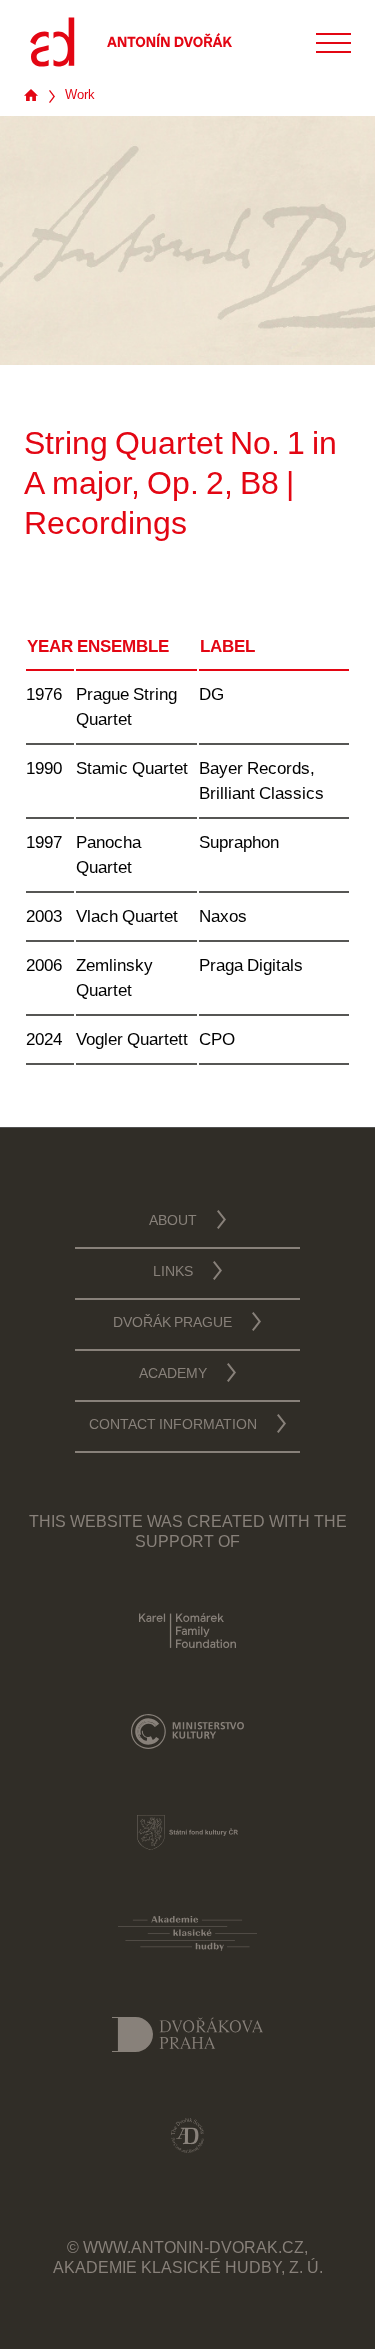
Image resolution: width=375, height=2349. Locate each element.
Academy (173, 1375)
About (173, 1222)
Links (173, 1273)
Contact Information (173, 1426)
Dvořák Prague (172, 1324)
